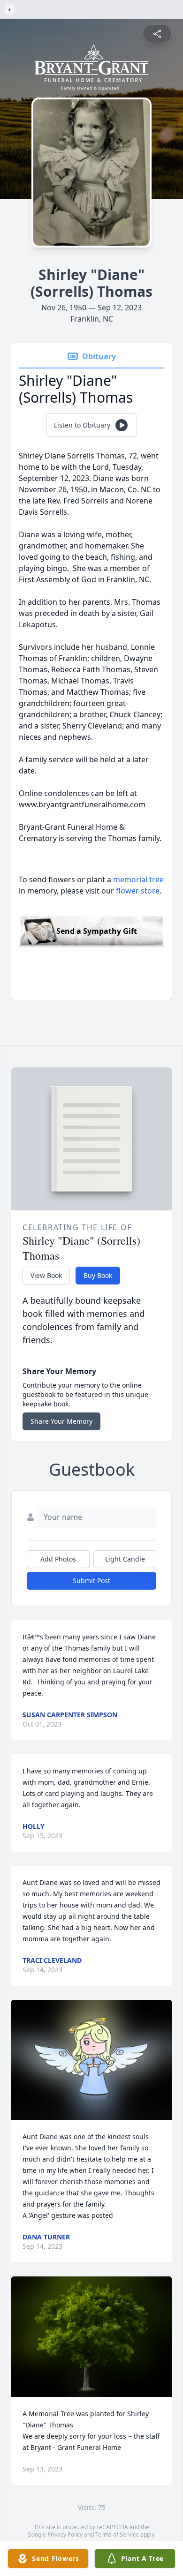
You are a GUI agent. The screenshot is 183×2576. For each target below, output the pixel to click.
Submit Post (91, 1581)
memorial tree (138, 879)
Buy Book (98, 1275)
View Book (46, 1275)
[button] (92, 2060)
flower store (138, 891)
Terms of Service (117, 2535)
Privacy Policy (65, 2535)
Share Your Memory (61, 1421)
